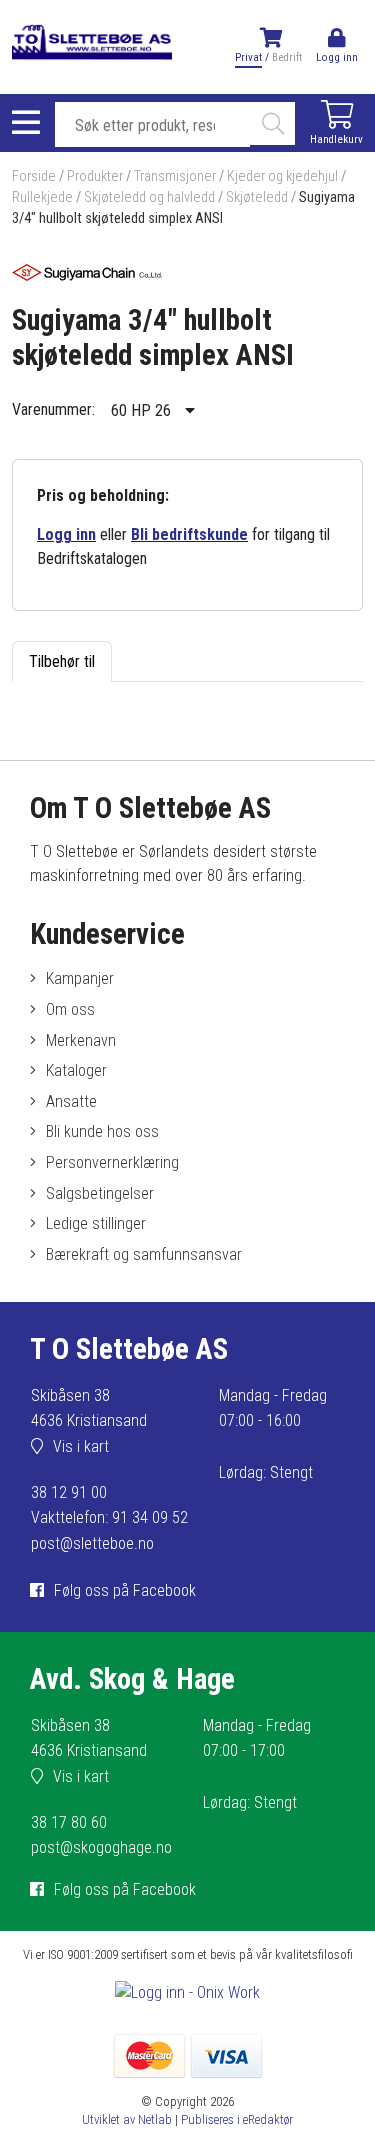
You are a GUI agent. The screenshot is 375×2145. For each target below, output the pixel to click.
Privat (248, 57)
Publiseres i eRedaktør (237, 2119)
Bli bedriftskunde (189, 534)
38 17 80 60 (69, 1822)
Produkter (95, 176)
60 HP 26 (143, 410)
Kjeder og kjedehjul (282, 176)
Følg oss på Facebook (125, 1590)
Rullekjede (42, 197)
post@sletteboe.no (92, 1543)
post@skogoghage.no (101, 1847)
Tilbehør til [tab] (62, 661)
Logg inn (66, 534)
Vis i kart (81, 1446)
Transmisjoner (175, 176)
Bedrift (287, 57)
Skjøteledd (257, 197)
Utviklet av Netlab (127, 2119)
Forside (34, 176)
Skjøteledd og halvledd (149, 197)
